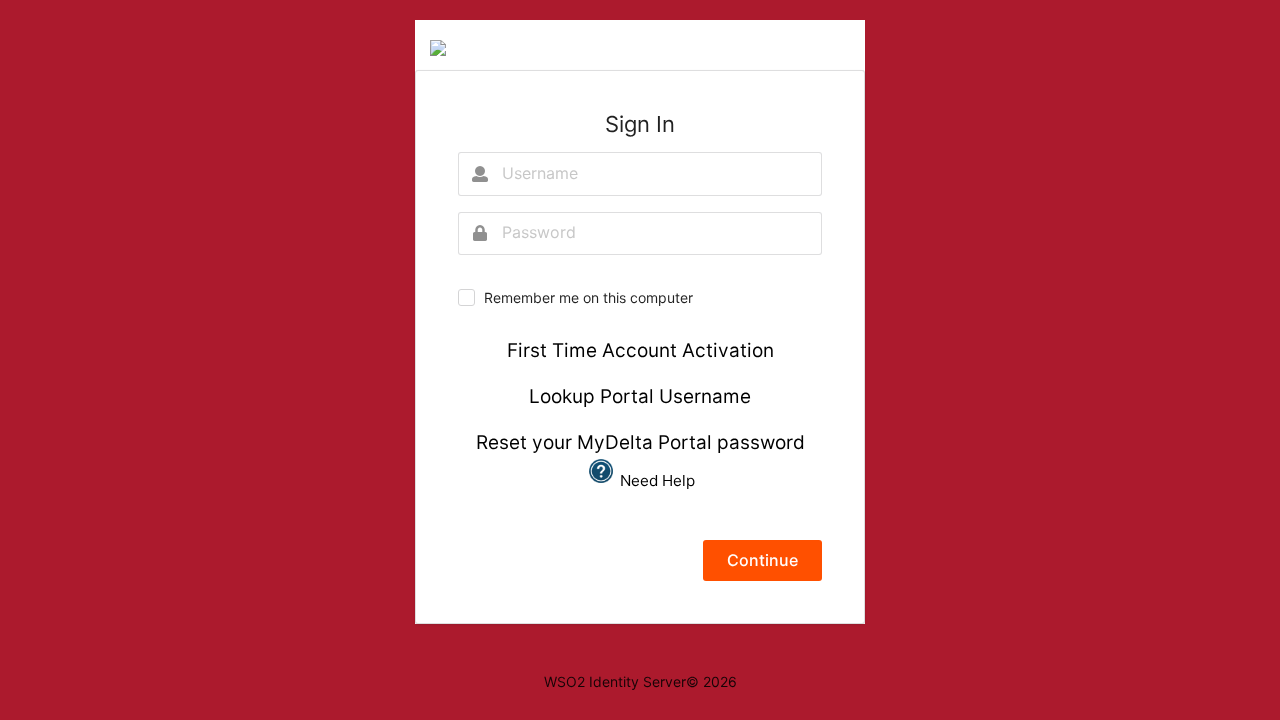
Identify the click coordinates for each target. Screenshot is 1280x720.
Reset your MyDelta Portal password (640, 442)
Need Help (655, 480)
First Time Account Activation (640, 350)
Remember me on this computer (588, 297)
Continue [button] (762, 560)
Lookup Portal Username (640, 396)
